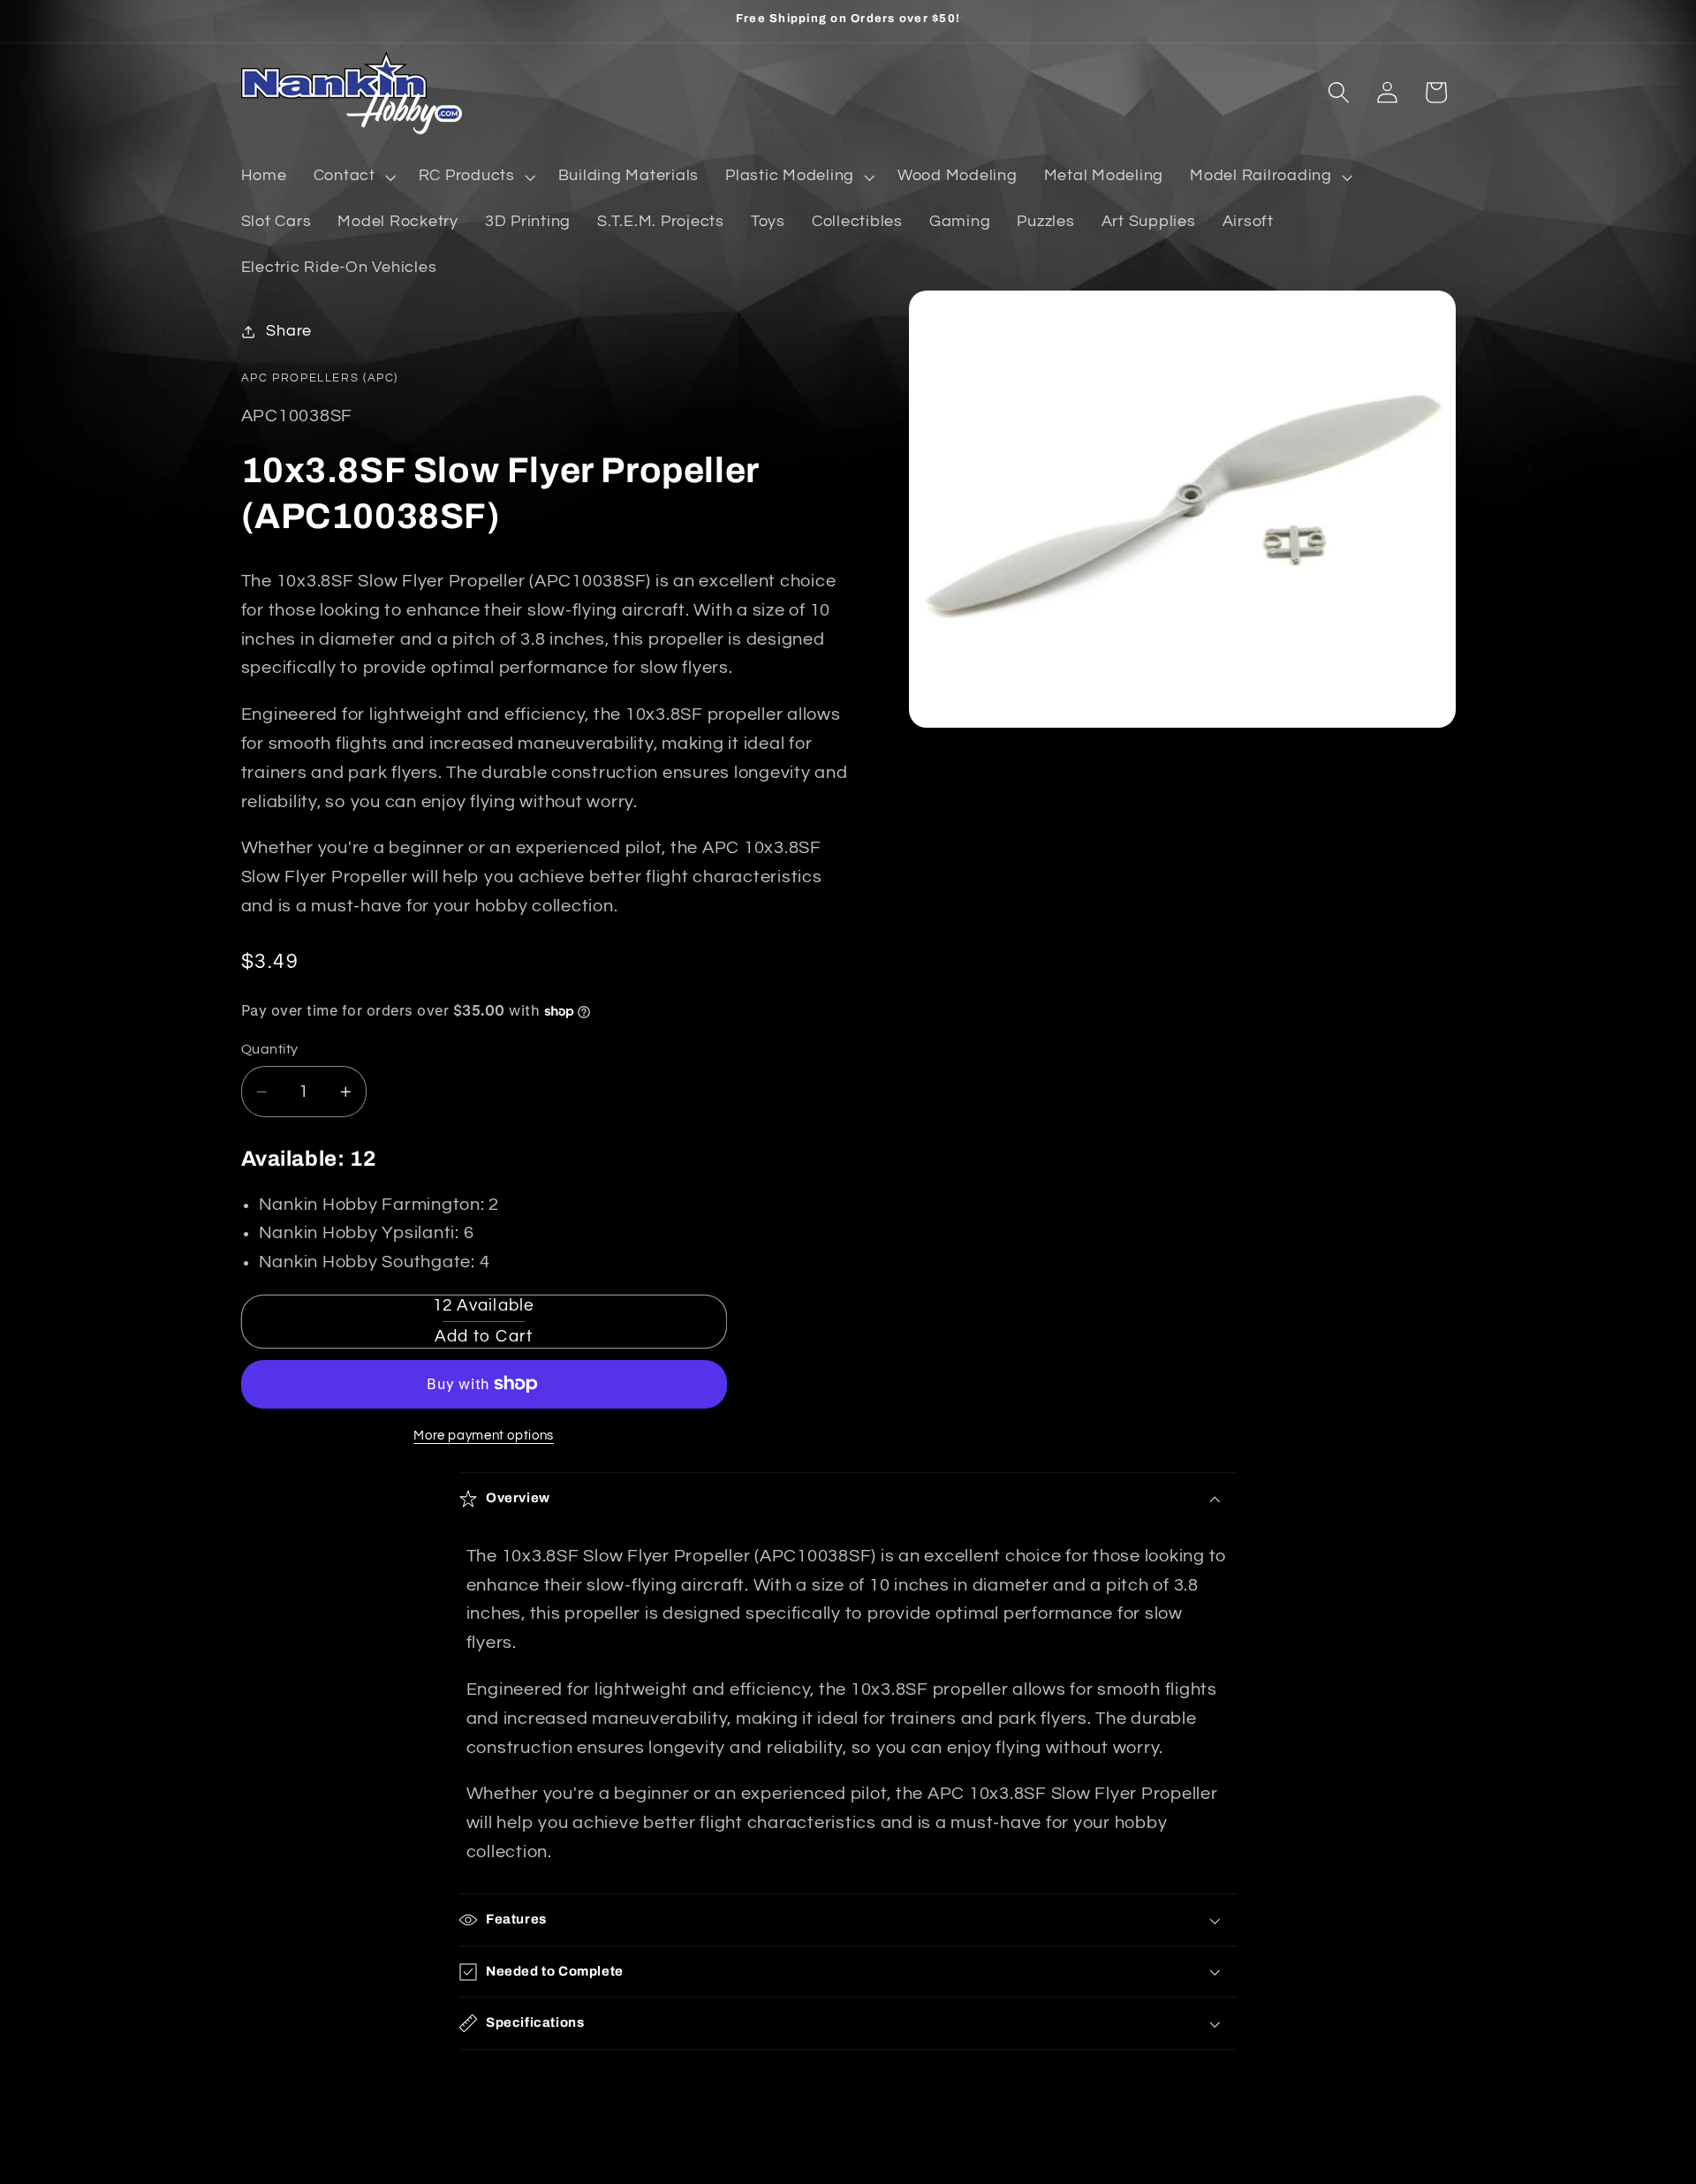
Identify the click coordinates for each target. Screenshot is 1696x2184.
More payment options (484, 1436)
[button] (353, 177)
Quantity (270, 1049)
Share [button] (289, 331)
